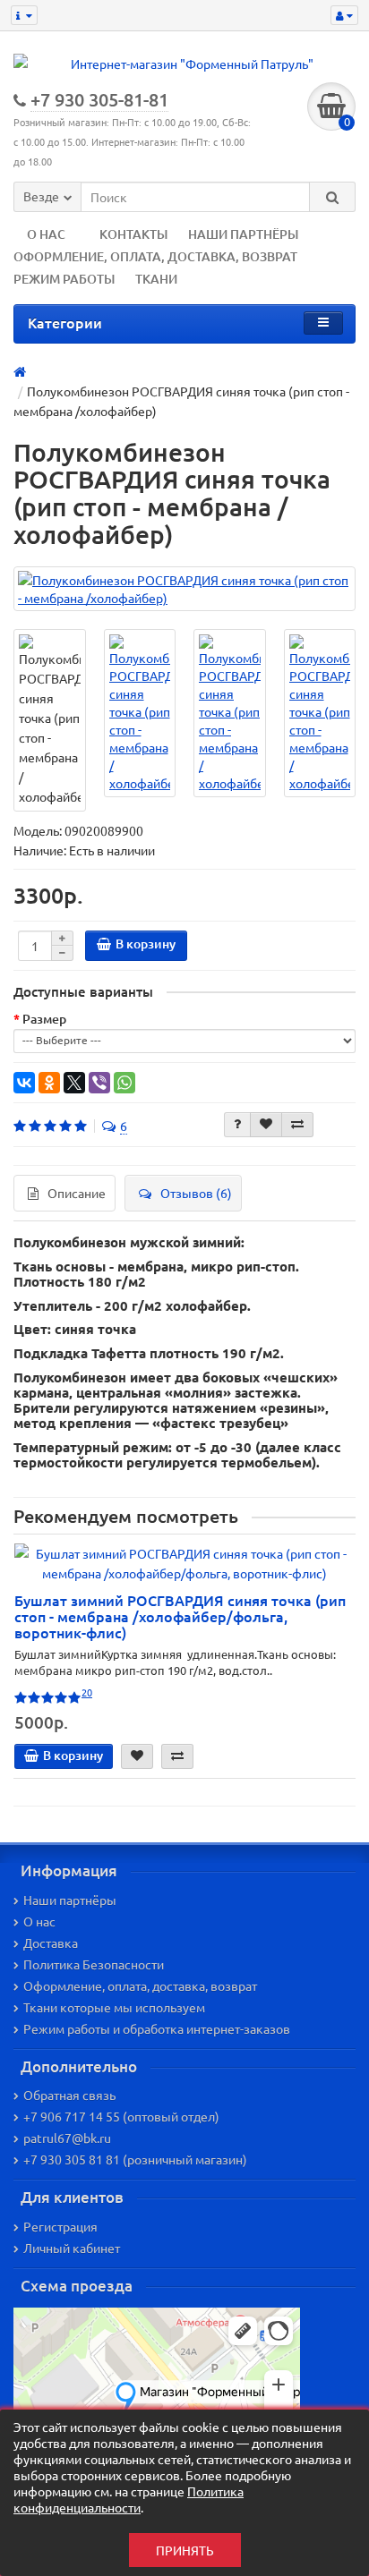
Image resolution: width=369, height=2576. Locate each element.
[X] (74, 1083)
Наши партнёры (70, 1900)
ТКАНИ (156, 279)
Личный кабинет (72, 2248)
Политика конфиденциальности (129, 2499)
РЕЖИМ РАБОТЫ (64, 279)
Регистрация (60, 2226)
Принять (185, 2550)
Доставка (51, 1943)
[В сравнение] (297, 1125)
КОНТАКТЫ (133, 234)
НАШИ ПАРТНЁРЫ (243, 234)
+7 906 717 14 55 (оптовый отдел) (121, 2116)
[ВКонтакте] (24, 1083)
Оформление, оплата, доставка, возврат (140, 1985)
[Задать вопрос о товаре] (237, 1125)
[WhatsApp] (124, 1083)
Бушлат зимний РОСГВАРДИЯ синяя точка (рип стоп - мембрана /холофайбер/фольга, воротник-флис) (180, 1616)
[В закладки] (266, 1125)
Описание (77, 1193)
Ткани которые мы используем (114, 2007)
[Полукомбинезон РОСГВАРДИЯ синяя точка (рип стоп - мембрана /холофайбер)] (184, 589)
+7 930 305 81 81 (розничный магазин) (135, 2159)
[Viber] (99, 1083)
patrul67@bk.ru (67, 2138)
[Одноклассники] (49, 1083)
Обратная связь (69, 2095)
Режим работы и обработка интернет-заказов (157, 2028)
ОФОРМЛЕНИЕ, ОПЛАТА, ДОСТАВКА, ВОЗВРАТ (155, 256)
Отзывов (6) (196, 1193)
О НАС (46, 234)
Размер (44, 1019)
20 (87, 1692)
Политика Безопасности (94, 1964)
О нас (39, 1921)
